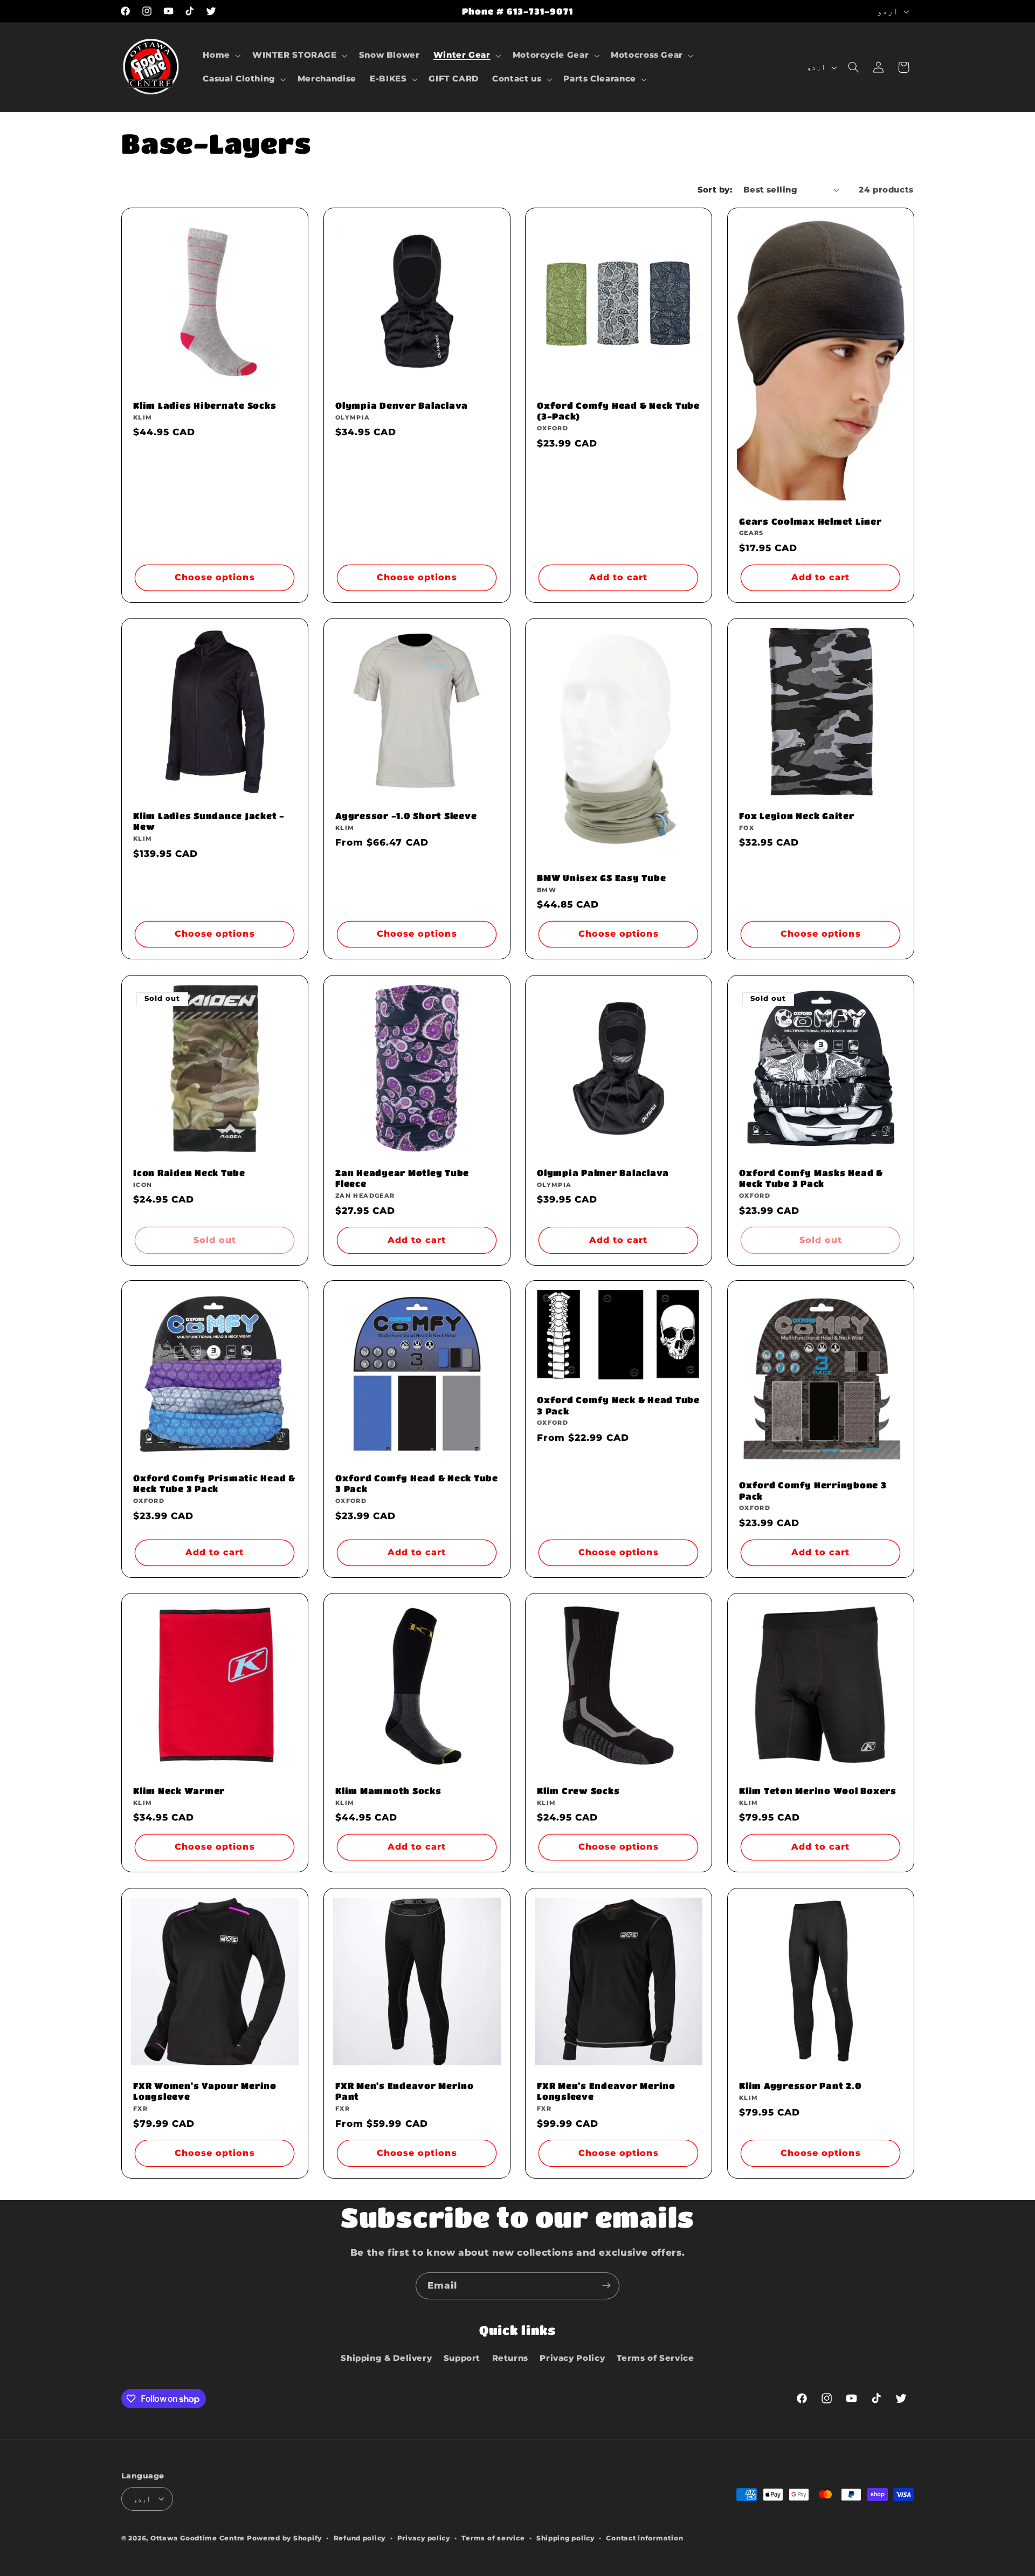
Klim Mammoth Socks (388, 1791)
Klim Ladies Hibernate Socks (205, 405)
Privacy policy (424, 2538)
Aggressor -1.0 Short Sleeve (406, 816)
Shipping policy (565, 2538)
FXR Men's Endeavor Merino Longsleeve (606, 2091)
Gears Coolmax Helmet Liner (810, 521)
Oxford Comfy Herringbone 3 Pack (813, 1491)
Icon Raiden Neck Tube (189, 1173)
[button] (221, 56)
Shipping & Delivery (386, 2358)
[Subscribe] (606, 2286)
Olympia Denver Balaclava (402, 405)
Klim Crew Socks (578, 1791)
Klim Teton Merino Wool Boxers (818, 1791)
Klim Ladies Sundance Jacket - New (209, 821)
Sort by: (715, 190)
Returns (510, 2358)
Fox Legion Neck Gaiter (797, 816)
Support (462, 2358)
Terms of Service (655, 2358)
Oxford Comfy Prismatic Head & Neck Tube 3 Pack (214, 1483)
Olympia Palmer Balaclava (603, 1173)
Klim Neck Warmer (179, 1791)
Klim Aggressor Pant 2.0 (800, 2086)
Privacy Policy (572, 2358)
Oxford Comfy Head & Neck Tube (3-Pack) (618, 411)
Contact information (644, 2538)
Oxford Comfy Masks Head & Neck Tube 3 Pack (811, 1178)
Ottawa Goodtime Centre (199, 2538)
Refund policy (360, 2538)
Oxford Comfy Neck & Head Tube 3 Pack (618, 1406)
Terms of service (493, 2538)
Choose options (215, 577)
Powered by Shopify (284, 2538)
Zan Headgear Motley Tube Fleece (402, 1178)
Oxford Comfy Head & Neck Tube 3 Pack (417, 1483)
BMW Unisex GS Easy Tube (601, 878)
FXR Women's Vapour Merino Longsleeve (205, 2091)
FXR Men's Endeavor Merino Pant (405, 2091)
